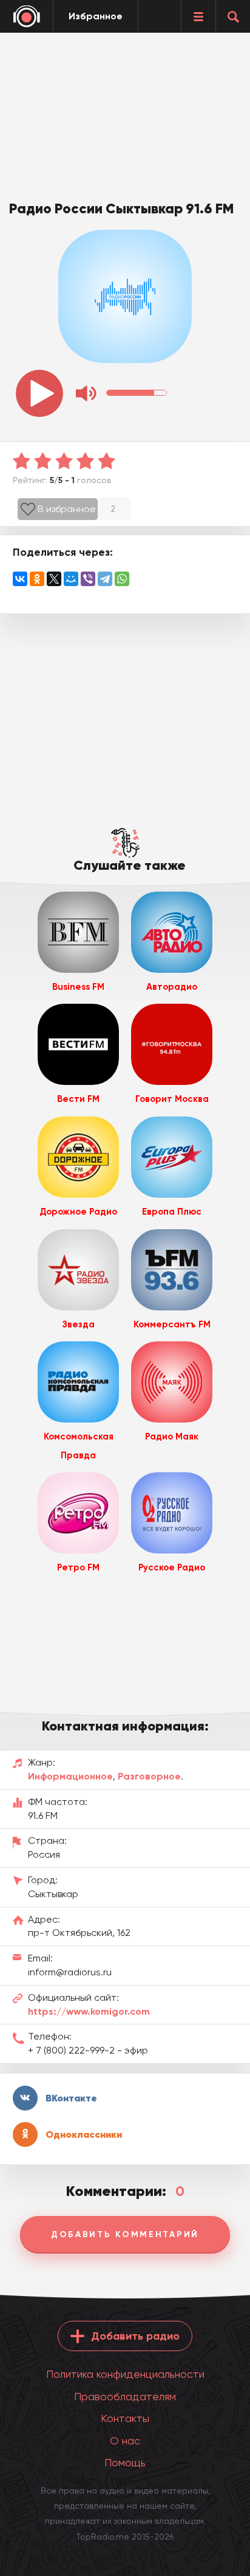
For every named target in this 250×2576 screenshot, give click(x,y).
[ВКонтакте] (20, 579)
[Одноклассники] (37, 579)
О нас (125, 2441)
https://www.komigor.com (89, 2011)
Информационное (70, 1776)
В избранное (67, 509)
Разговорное (149, 1776)
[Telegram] (105, 579)
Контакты (125, 2418)
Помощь (125, 2462)
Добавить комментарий (125, 2234)
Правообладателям (125, 2396)
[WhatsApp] (122, 579)
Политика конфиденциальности (125, 2374)
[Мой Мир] (71, 579)
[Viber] (88, 579)
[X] (54, 579)
